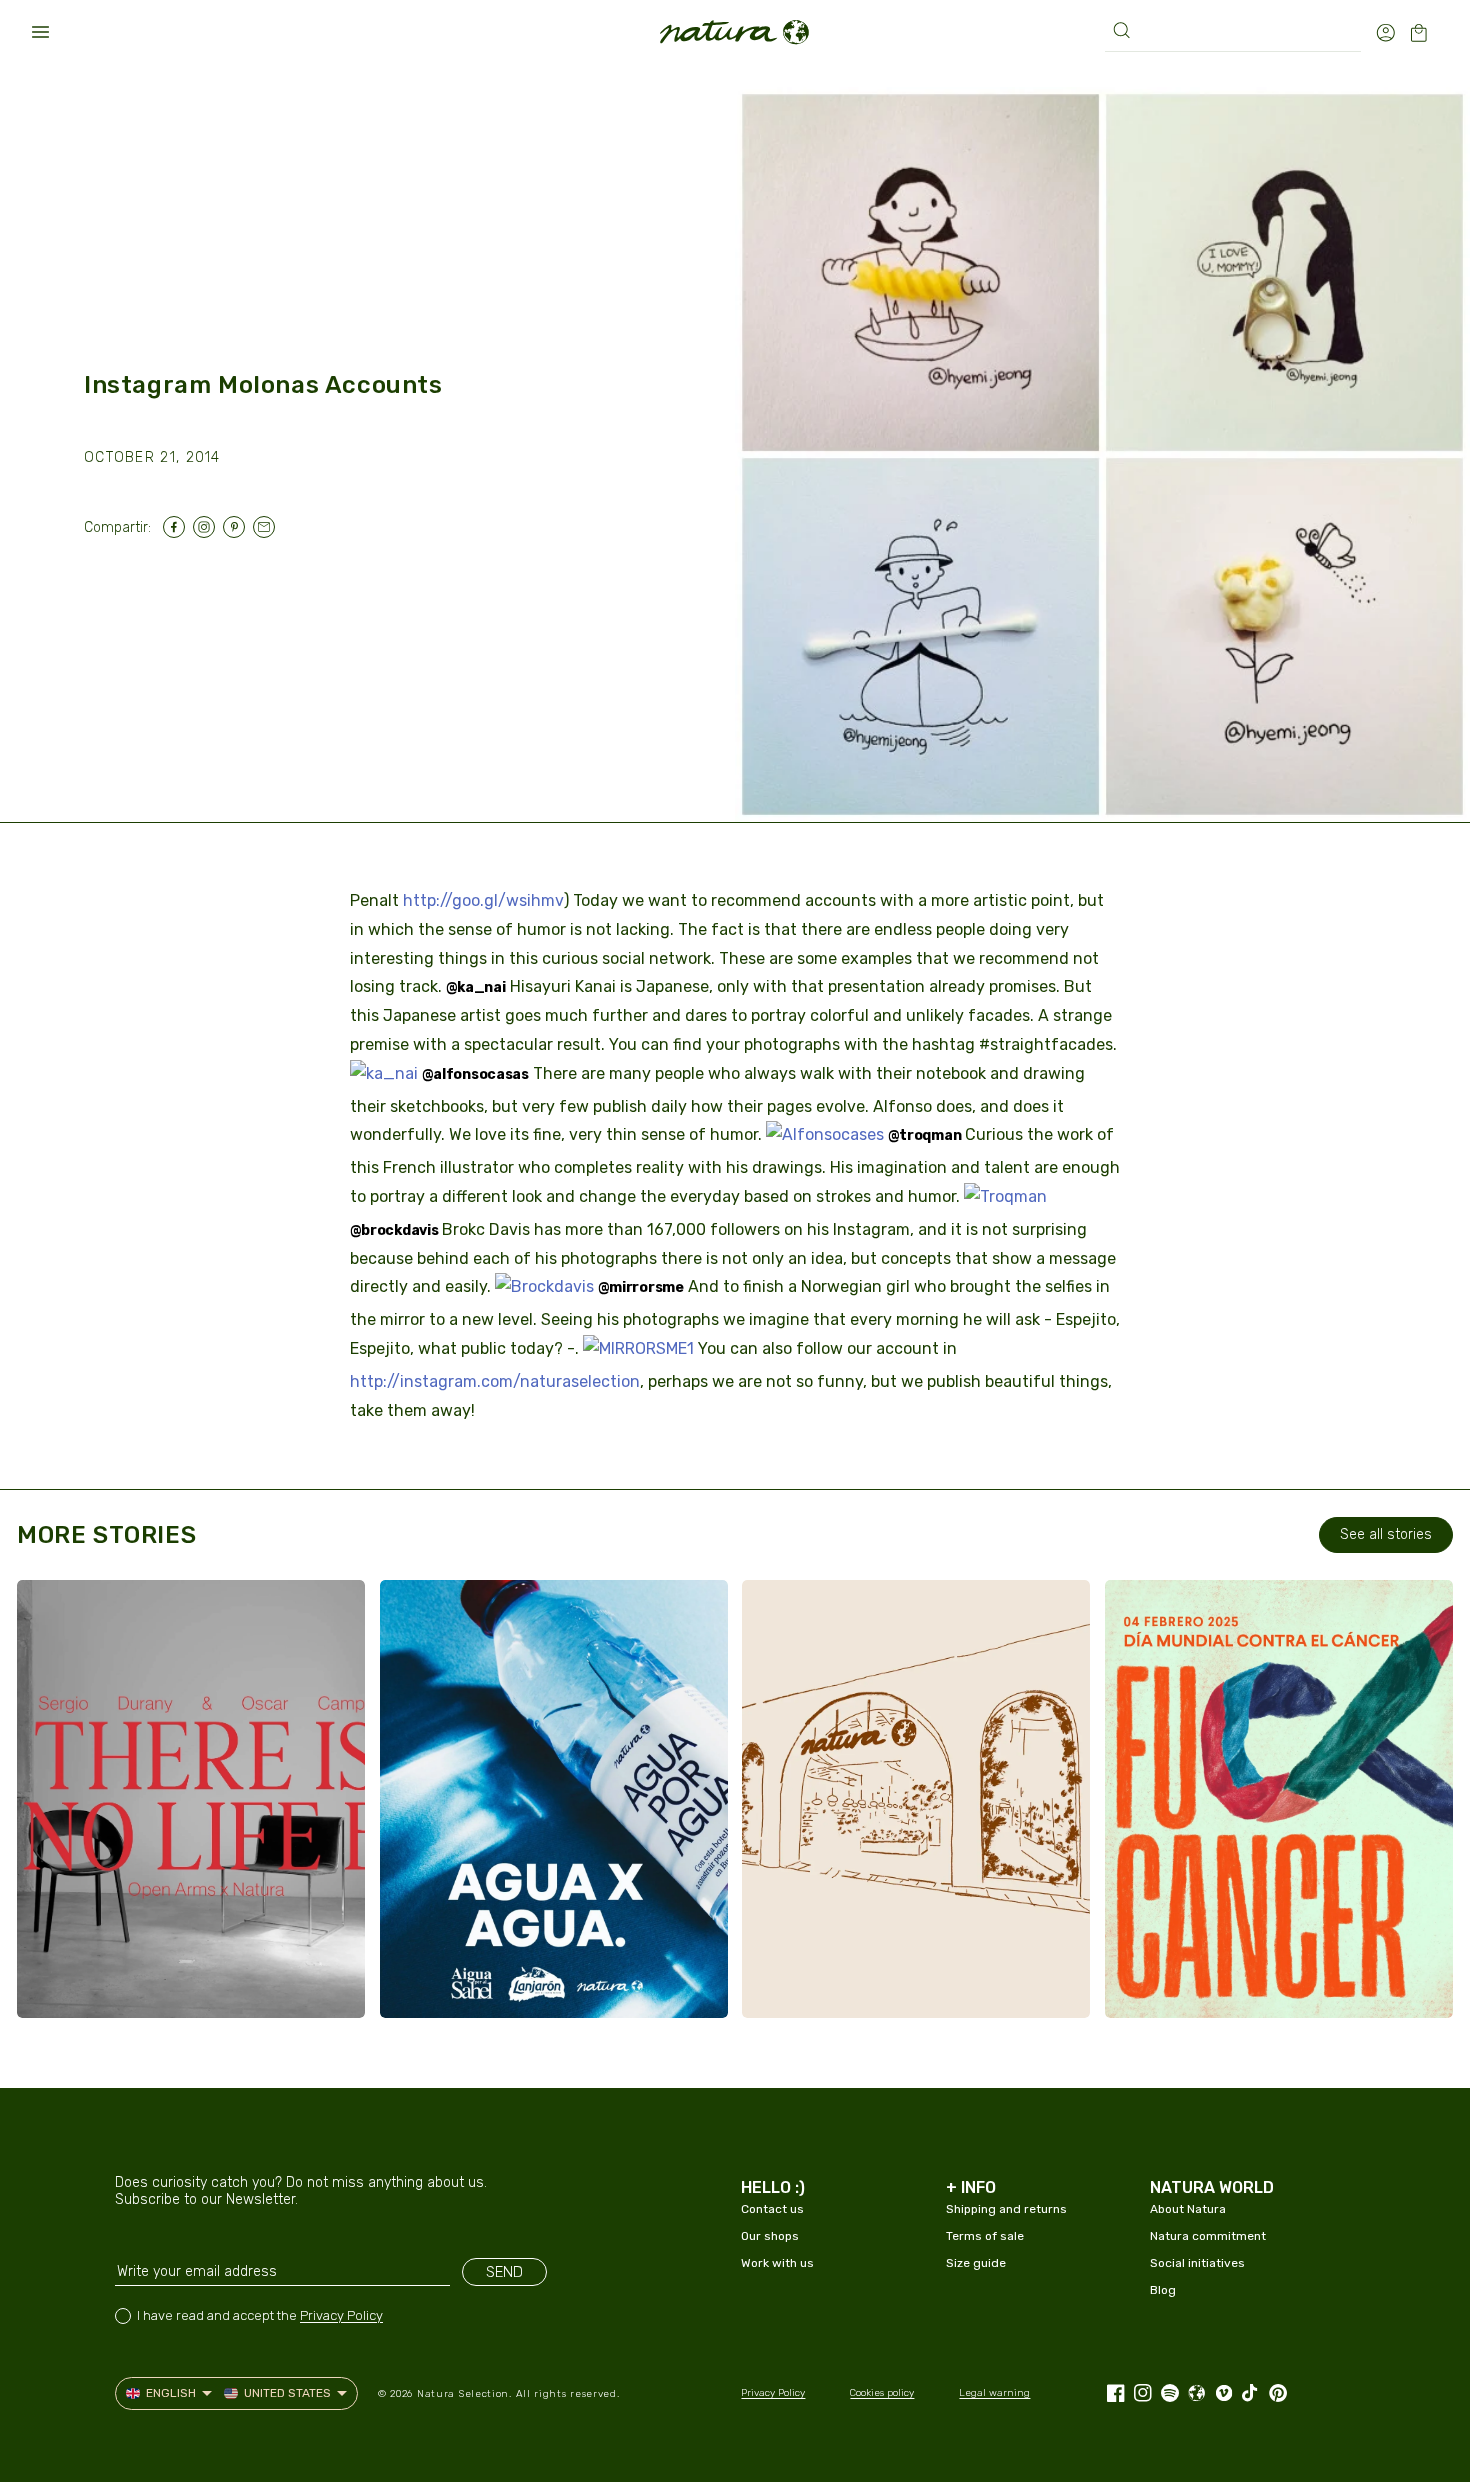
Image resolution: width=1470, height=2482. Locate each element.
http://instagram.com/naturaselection (495, 1381)
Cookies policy (882, 2393)
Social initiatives (1197, 2263)
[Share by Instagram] (208, 527)
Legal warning (994, 2393)
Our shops (770, 2236)
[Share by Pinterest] (238, 527)
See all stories (1386, 1534)
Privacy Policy (341, 2315)
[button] (40, 32)
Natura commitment (1208, 2236)
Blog (1163, 2290)
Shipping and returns (1006, 2209)
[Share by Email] (268, 527)
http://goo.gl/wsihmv (483, 900)
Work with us (777, 2263)
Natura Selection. (464, 2394)
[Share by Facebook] (178, 527)
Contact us (772, 2209)
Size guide (976, 2263)
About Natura (1188, 2209)
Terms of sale (985, 2236)
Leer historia (117, 1983)
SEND (504, 2272)
